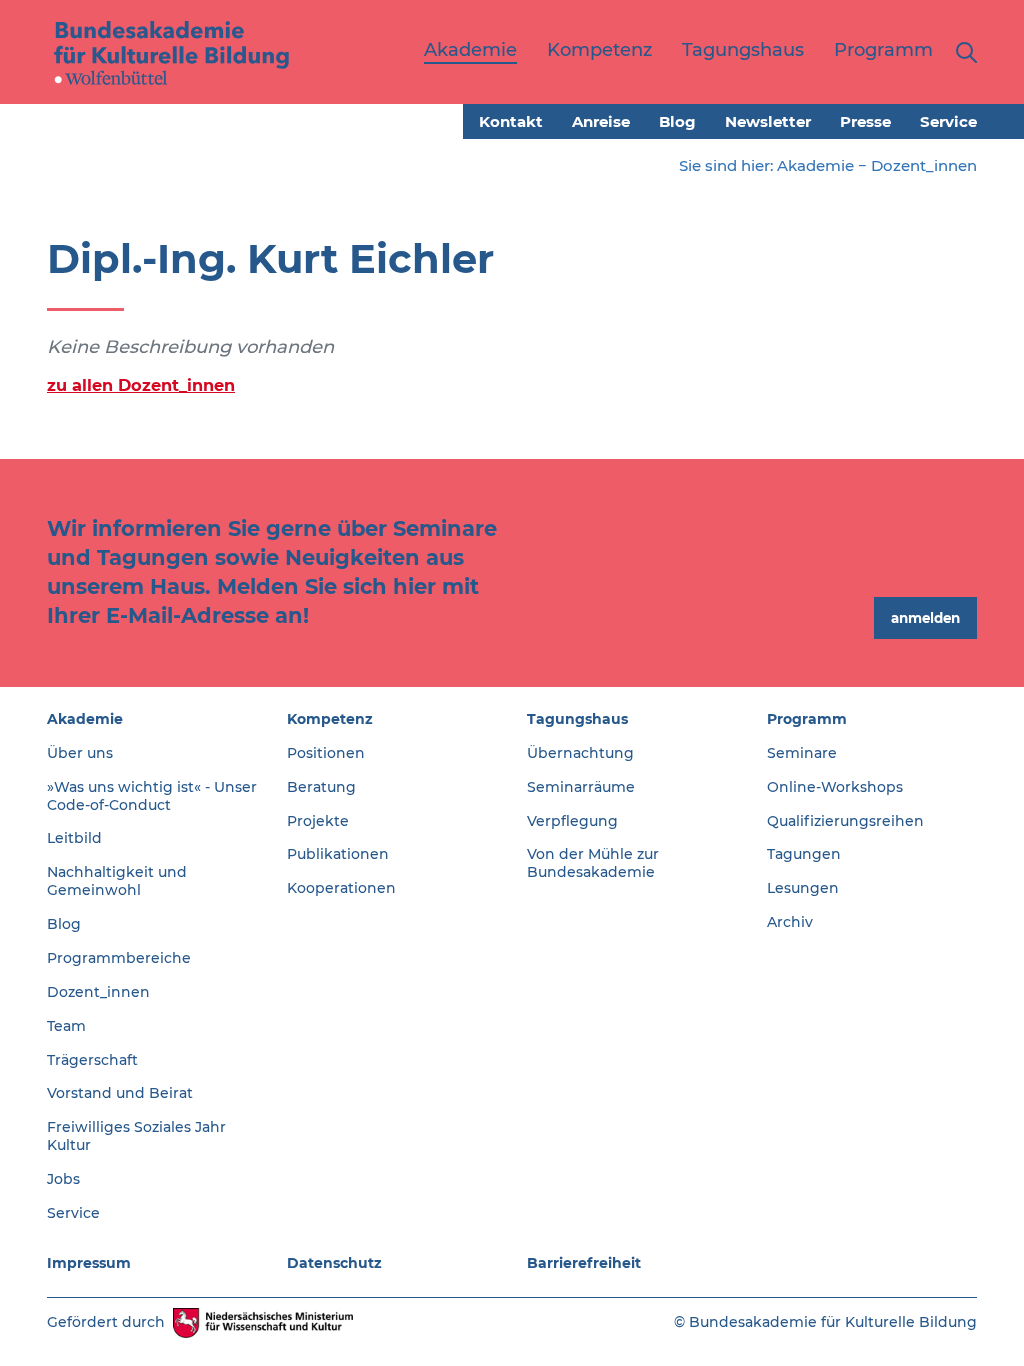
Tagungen (804, 854)
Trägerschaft (92, 1060)
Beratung (321, 787)
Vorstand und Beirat (120, 1093)
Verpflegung (572, 821)
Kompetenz (330, 719)
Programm (807, 719)
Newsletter (768, 121)
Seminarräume (581, 787)
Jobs (63, 1179)
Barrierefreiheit (584, 1263)
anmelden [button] (925, 618)
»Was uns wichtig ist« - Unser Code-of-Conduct (152, 796)
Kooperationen (341, 888)
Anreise (601, 121)
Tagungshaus (577, 719)
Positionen (326, 753)
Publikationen (338, 854)
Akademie (815, 165)
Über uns (80, 753)
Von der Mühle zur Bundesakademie (593, 863)
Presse (865, 121)
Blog (677, 121)
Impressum (89, 1263)
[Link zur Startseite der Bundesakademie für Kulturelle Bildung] (172, 52)
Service (948, 121)
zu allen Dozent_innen (141, 385)
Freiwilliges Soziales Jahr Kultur (136, 1136)
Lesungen (803, 888)
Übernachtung (580, 753)
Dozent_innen (924, 165)
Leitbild (74, 838)
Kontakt (511, 121)
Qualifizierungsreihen (845, 821)
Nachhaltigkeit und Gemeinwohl (117, 881)
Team (66, 1026)
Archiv (790, 922)
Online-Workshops (835, 787)
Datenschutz (334, 1263)
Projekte (318, 821)
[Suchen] (962, 52)
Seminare (802, 753)
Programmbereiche (119, 958)
